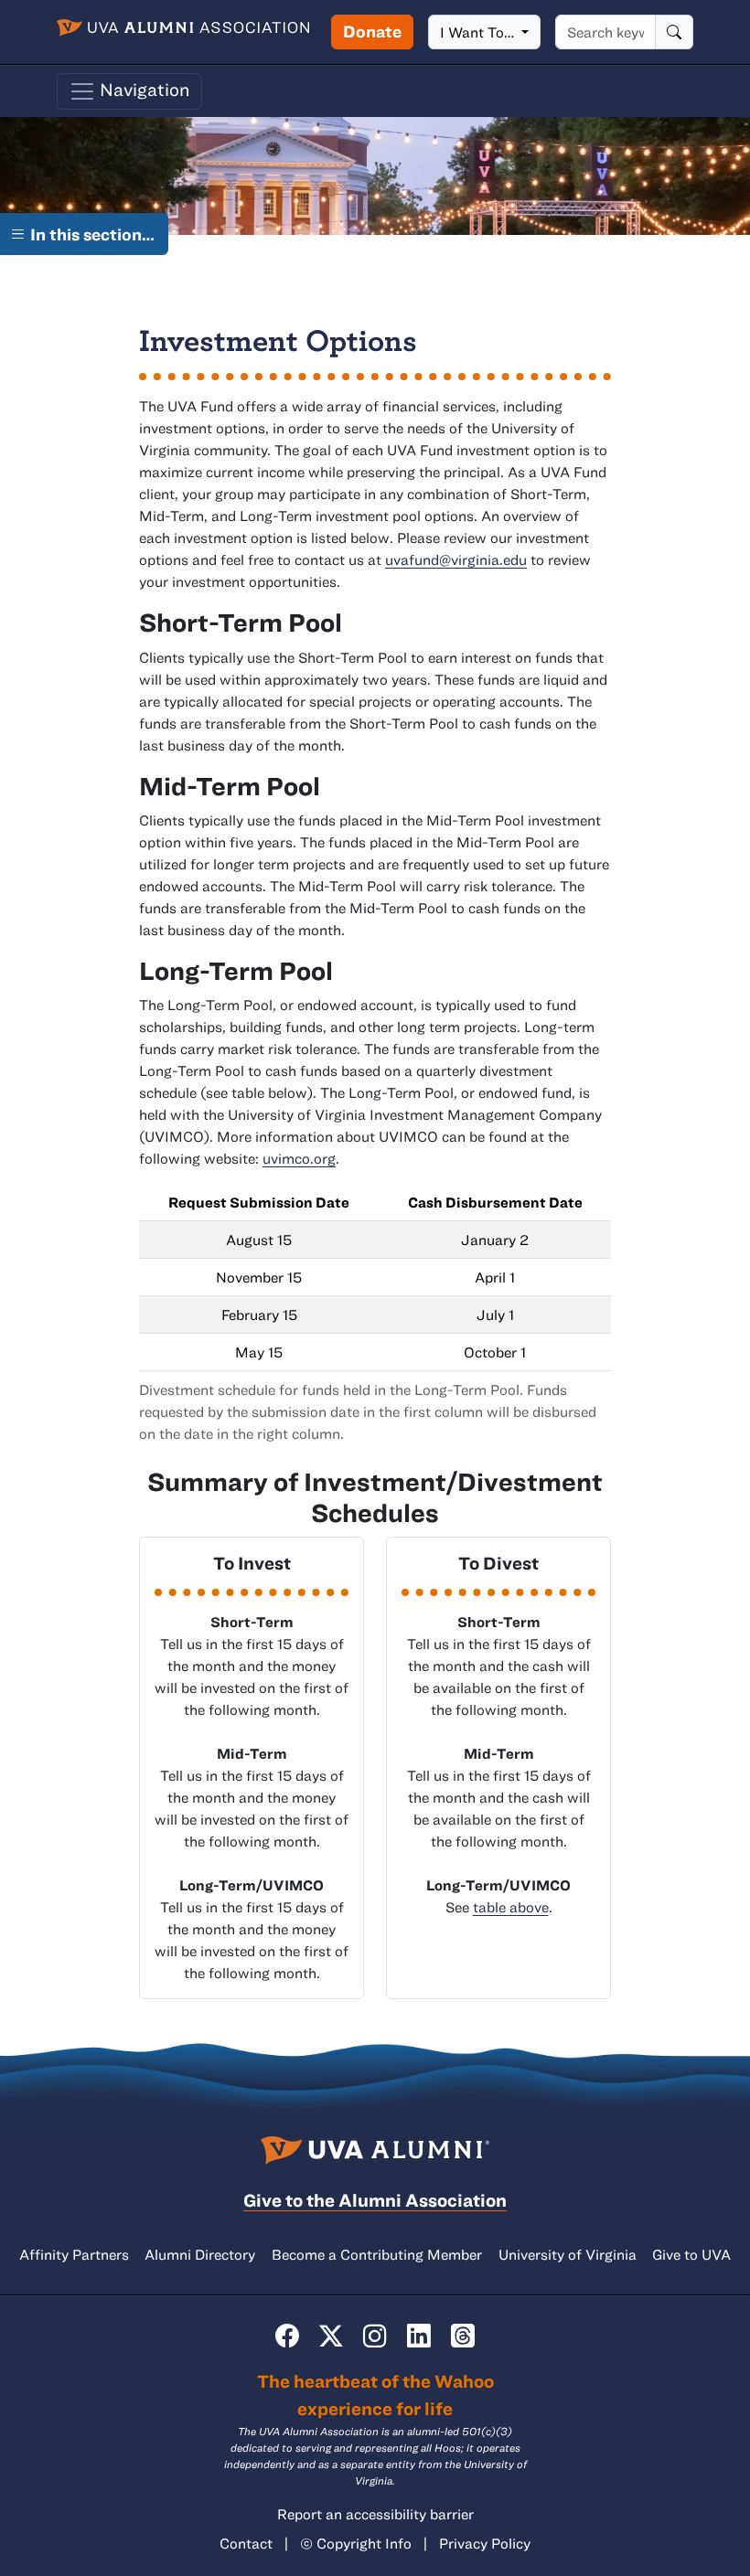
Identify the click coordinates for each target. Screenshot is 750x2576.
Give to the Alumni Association (375, 2200)
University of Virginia (568, 2254)
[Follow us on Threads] (463, 2336)
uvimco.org (299, 1158)
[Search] (674, 32)
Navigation (143, 89)
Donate (372, 31)
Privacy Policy (485, 2543)
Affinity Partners (74, 2254)
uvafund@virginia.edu (456, 559)
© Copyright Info (356, 2543)
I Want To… (479, 32)
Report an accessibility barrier (375, 2514)
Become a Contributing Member (377, 2254)
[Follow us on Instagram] (375, 2336)
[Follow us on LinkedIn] (419, 2336)
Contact (246, 2543)
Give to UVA (691, 2254)
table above (511, 1907)
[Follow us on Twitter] (331, 2336)
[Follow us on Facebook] (287, 2336)
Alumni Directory (200, 2254)
